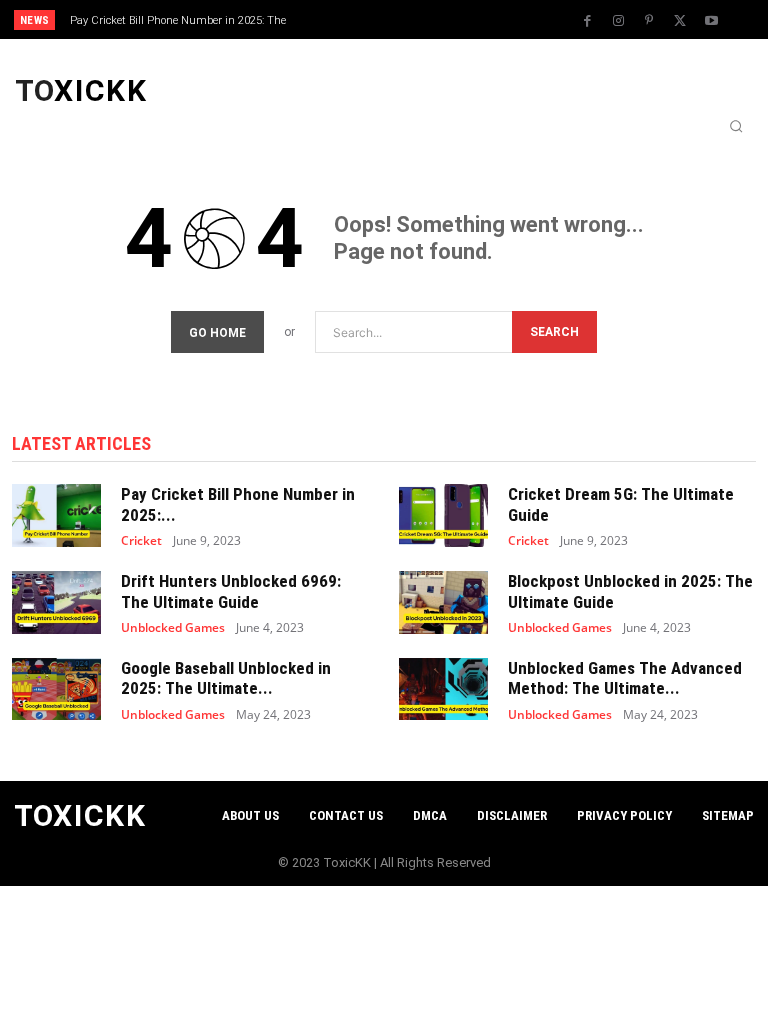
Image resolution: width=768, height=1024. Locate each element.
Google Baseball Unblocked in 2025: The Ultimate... (226, 678)
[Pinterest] (649, 21)
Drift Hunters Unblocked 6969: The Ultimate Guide (231, 591)
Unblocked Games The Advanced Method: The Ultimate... (625, 678)
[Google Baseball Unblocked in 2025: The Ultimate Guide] (56, 689)
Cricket (141, 541)
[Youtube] (711, 21)
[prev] (389, 19)
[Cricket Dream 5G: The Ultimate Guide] (443, 515)
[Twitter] (680, 21)
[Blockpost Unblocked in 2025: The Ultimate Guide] (443, 602)
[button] (736, 126)
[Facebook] (587, 21)
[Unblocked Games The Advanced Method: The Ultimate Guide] (443, 689)
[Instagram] (618, 21)
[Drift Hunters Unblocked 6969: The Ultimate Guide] (56, 602)
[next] (421, 19)
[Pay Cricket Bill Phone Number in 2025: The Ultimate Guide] (56, 515)
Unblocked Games (173, 628)
